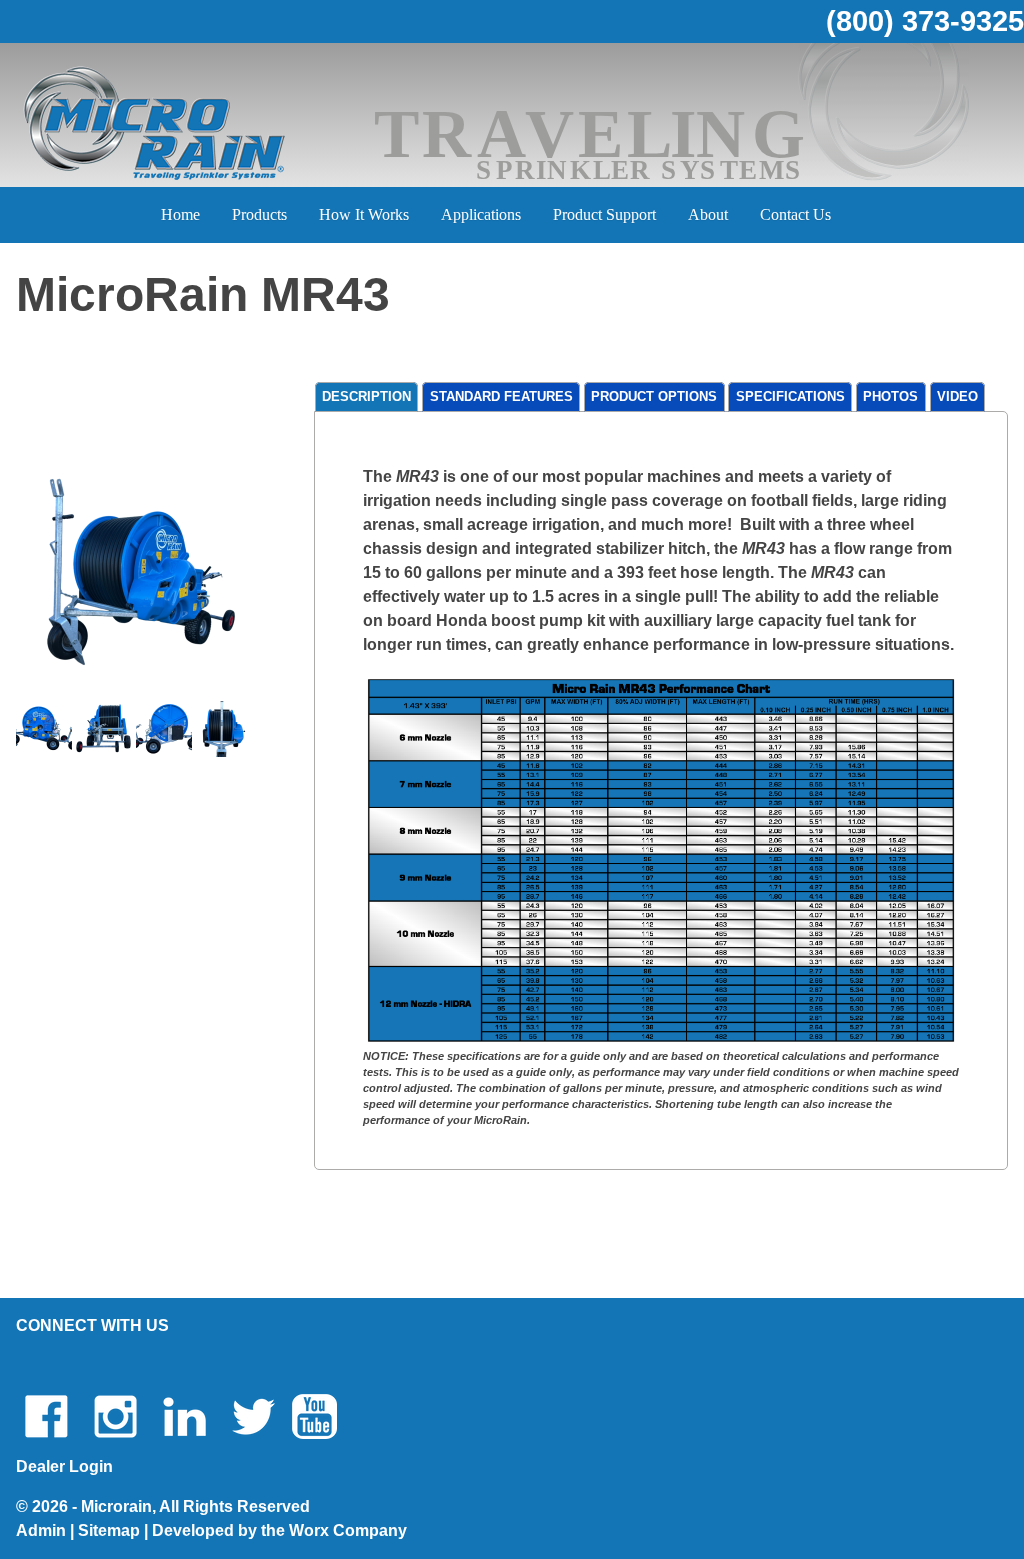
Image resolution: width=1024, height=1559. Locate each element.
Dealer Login (64, 1466)
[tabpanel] (661, 797)
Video (957, 397)
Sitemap (109, 1530)
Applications (481, 214)
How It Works (364, 214)
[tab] (367, 397)
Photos (890, 397)
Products (259, 214)
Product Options (654, 397)
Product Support (604, 214)
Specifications (790, 397)
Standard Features (501, 397)
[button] (141, 570)
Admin (41, 1530)
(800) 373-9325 (925, 21)
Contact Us (795, 214)
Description (366, 397)
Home (180, 214)
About (708, 214)
